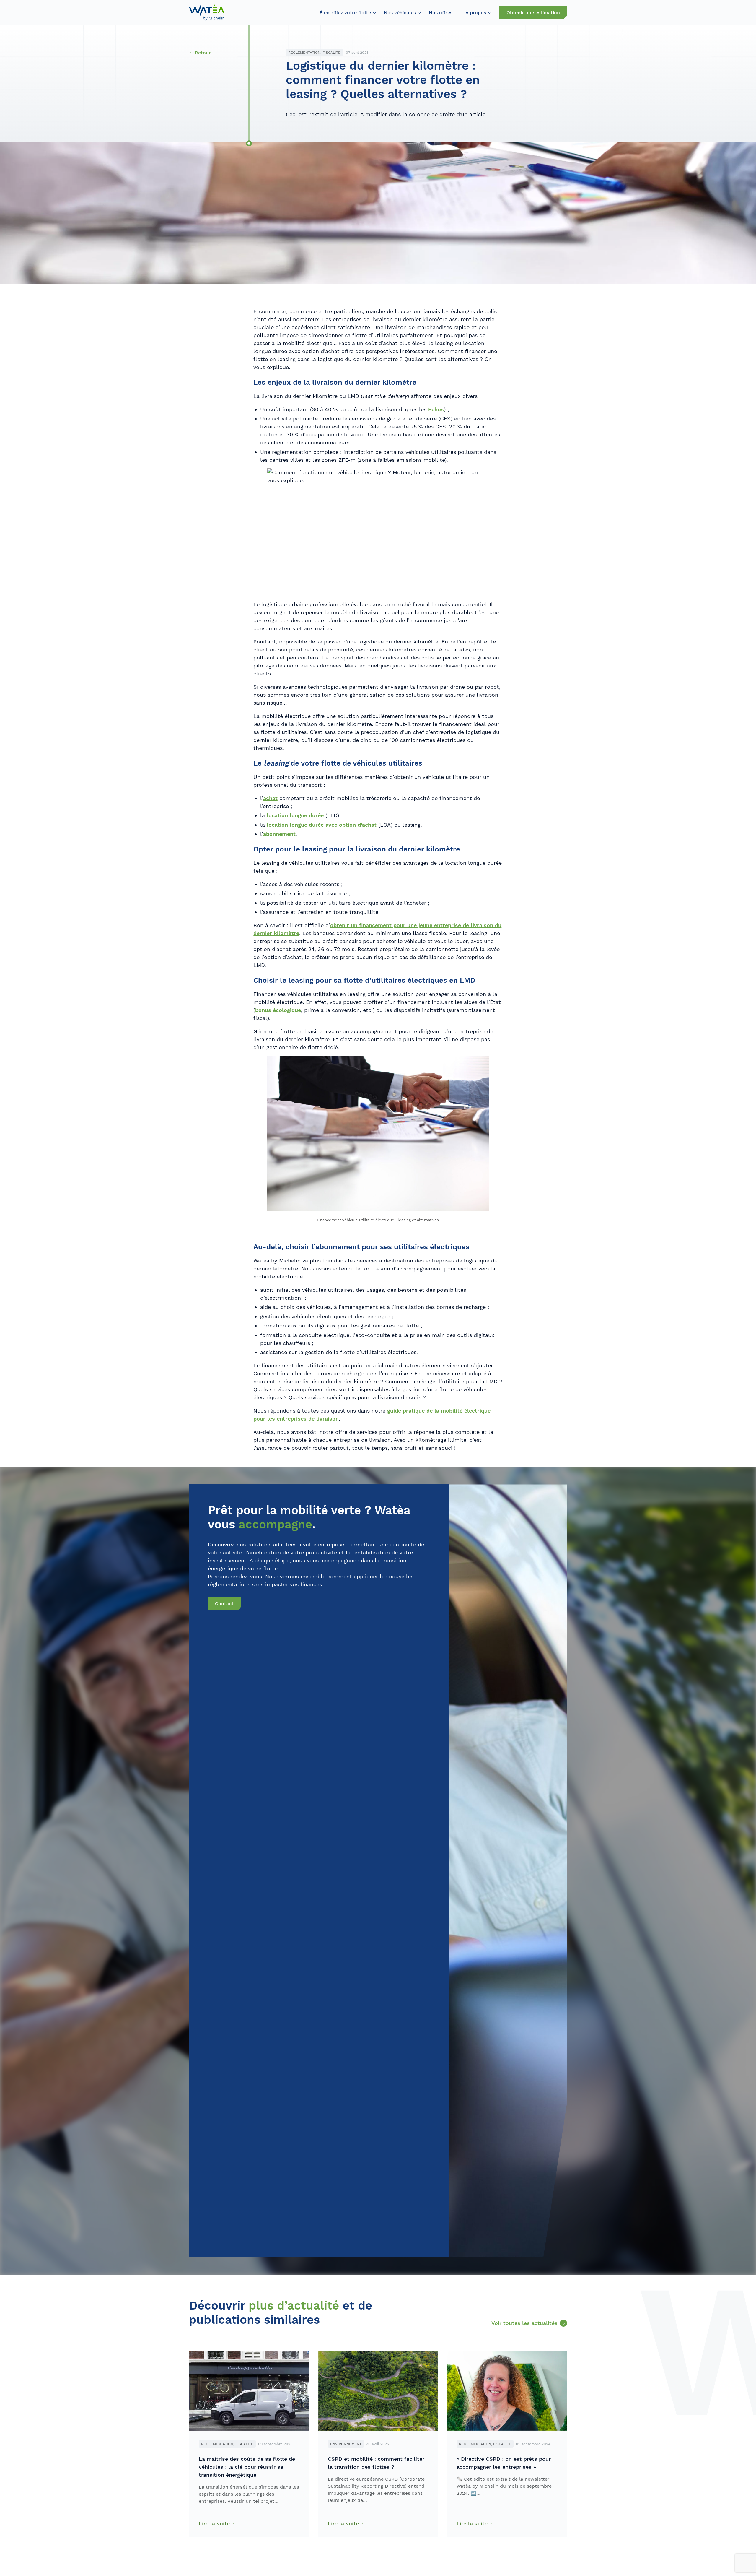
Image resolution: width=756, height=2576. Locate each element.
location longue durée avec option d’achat (322, 825)
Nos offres (441, 13)
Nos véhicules (400, 13)
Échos (436, 409)
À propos (476, 13)
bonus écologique (278, 1010)
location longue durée (295, 815)
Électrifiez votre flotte (345, 13)
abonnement (279, 834)
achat (270, 798)
